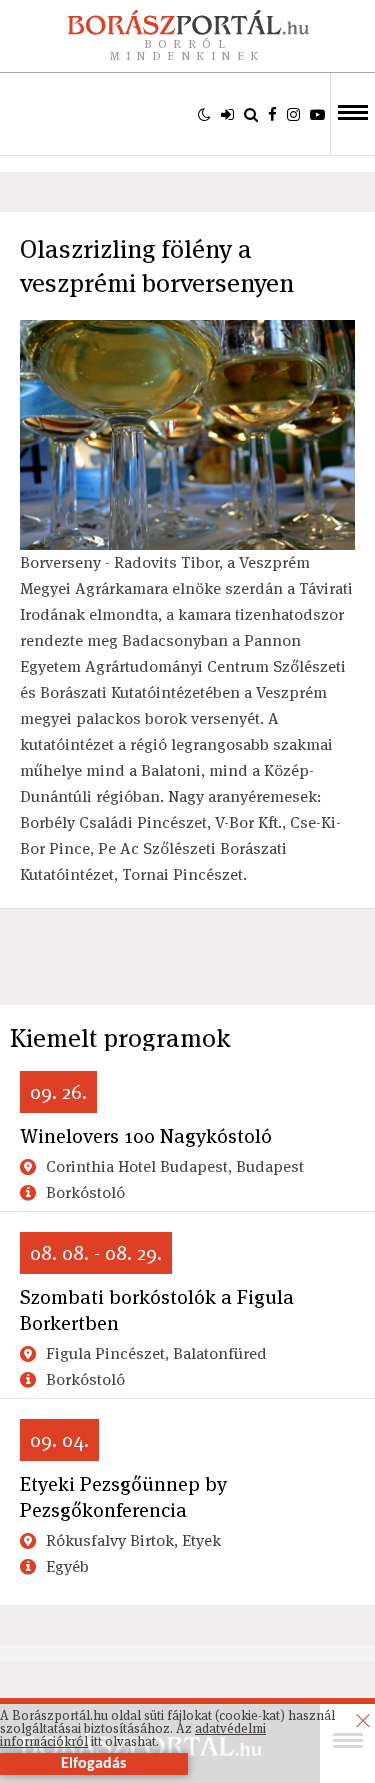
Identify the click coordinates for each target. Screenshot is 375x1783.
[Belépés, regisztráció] (227, 114)
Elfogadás (93, 1764)
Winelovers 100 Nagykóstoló (146, 1136)
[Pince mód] (204, 114)
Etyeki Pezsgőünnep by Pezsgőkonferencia (123, 1497)
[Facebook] (272, 114)
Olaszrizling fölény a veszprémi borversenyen (157, 266)
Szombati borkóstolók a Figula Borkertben (157, 1310)
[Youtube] (317, 114)
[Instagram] (293, 114)
